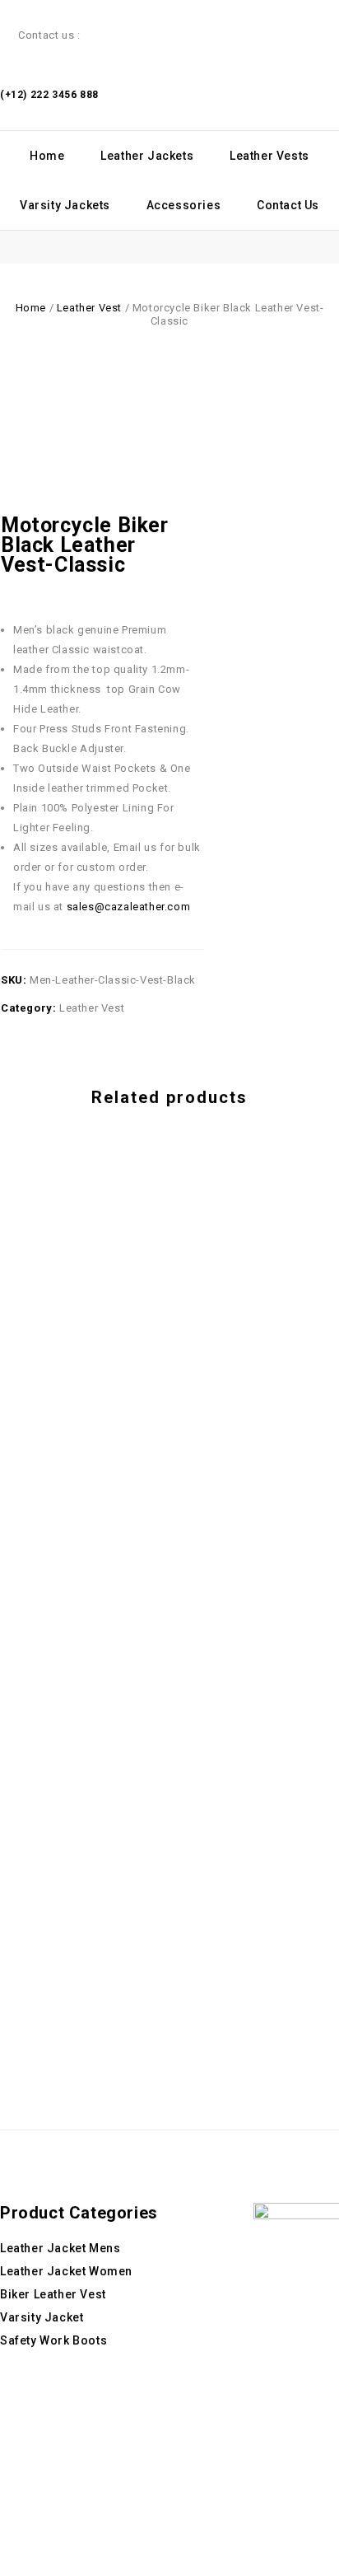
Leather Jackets (147, 156)
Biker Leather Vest (53, 2294)
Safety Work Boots (53, 2340)
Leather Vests (269, 156)
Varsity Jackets (65, 205)
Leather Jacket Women (66, 2271)
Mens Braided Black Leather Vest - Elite (178, 545)
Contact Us (288, 205)
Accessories (184, 205)
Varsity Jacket (42, 2317)
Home (47, 156)
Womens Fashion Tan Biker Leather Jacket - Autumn (196, 545)
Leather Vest (89, 308)
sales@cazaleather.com (129, 907)
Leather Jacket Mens (60, 2248)
